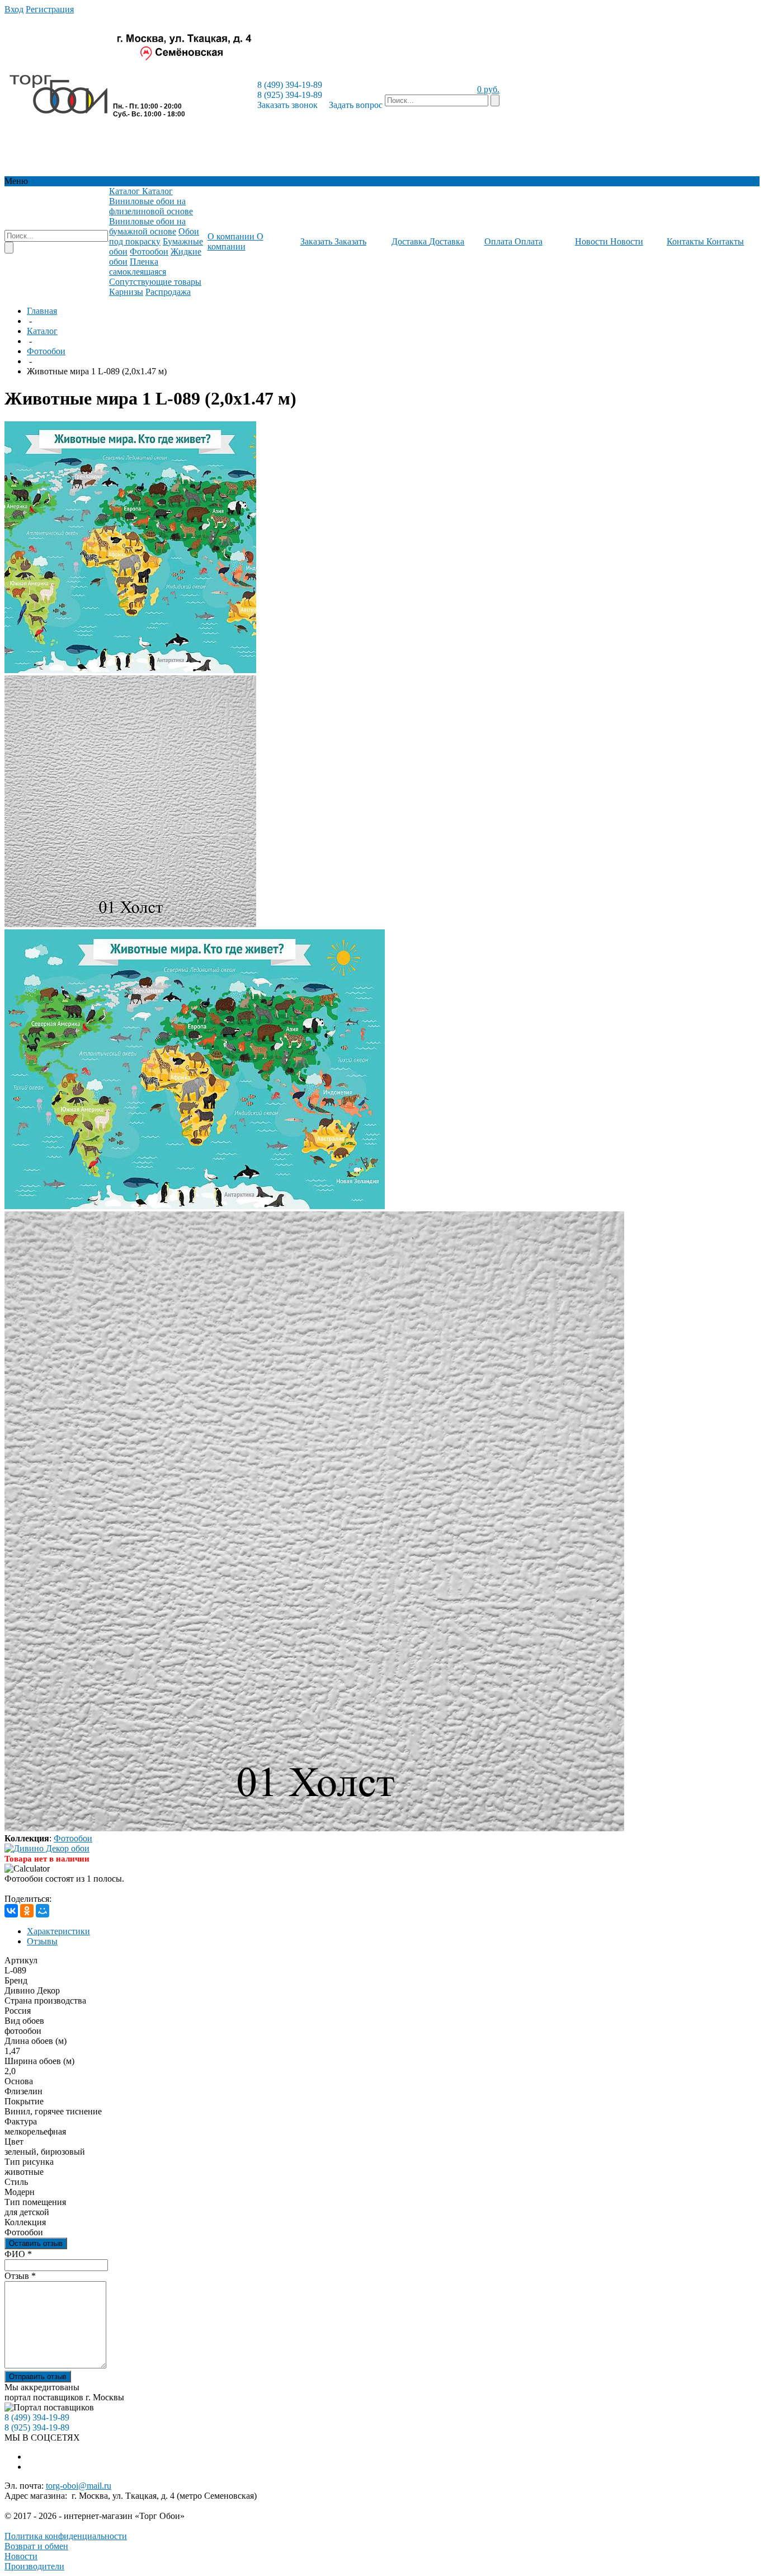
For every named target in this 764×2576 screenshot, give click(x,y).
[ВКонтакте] (11, 1911)
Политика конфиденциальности (66, 2536)
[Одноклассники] (27, 1911)
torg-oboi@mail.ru (79, 2486)
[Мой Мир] (43, 1911)
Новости (21, 2556)
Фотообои (46, 351)
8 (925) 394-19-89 (290, 95)
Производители (34, 2566)
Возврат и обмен (36, 2546)
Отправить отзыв (38, 2377)
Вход (14, 9)
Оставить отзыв (36, 2243)
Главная (42, 311)
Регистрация (50, 9)
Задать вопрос (356, 105)
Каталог (42, 331)
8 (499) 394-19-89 (290, 85)
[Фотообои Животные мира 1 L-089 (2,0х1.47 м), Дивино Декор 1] (130, 670)
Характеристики (58, 1931)
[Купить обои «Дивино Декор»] (47, 1848)
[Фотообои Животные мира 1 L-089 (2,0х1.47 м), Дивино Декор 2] (130, 924)
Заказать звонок (287, 105)
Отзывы (42, 1941)
